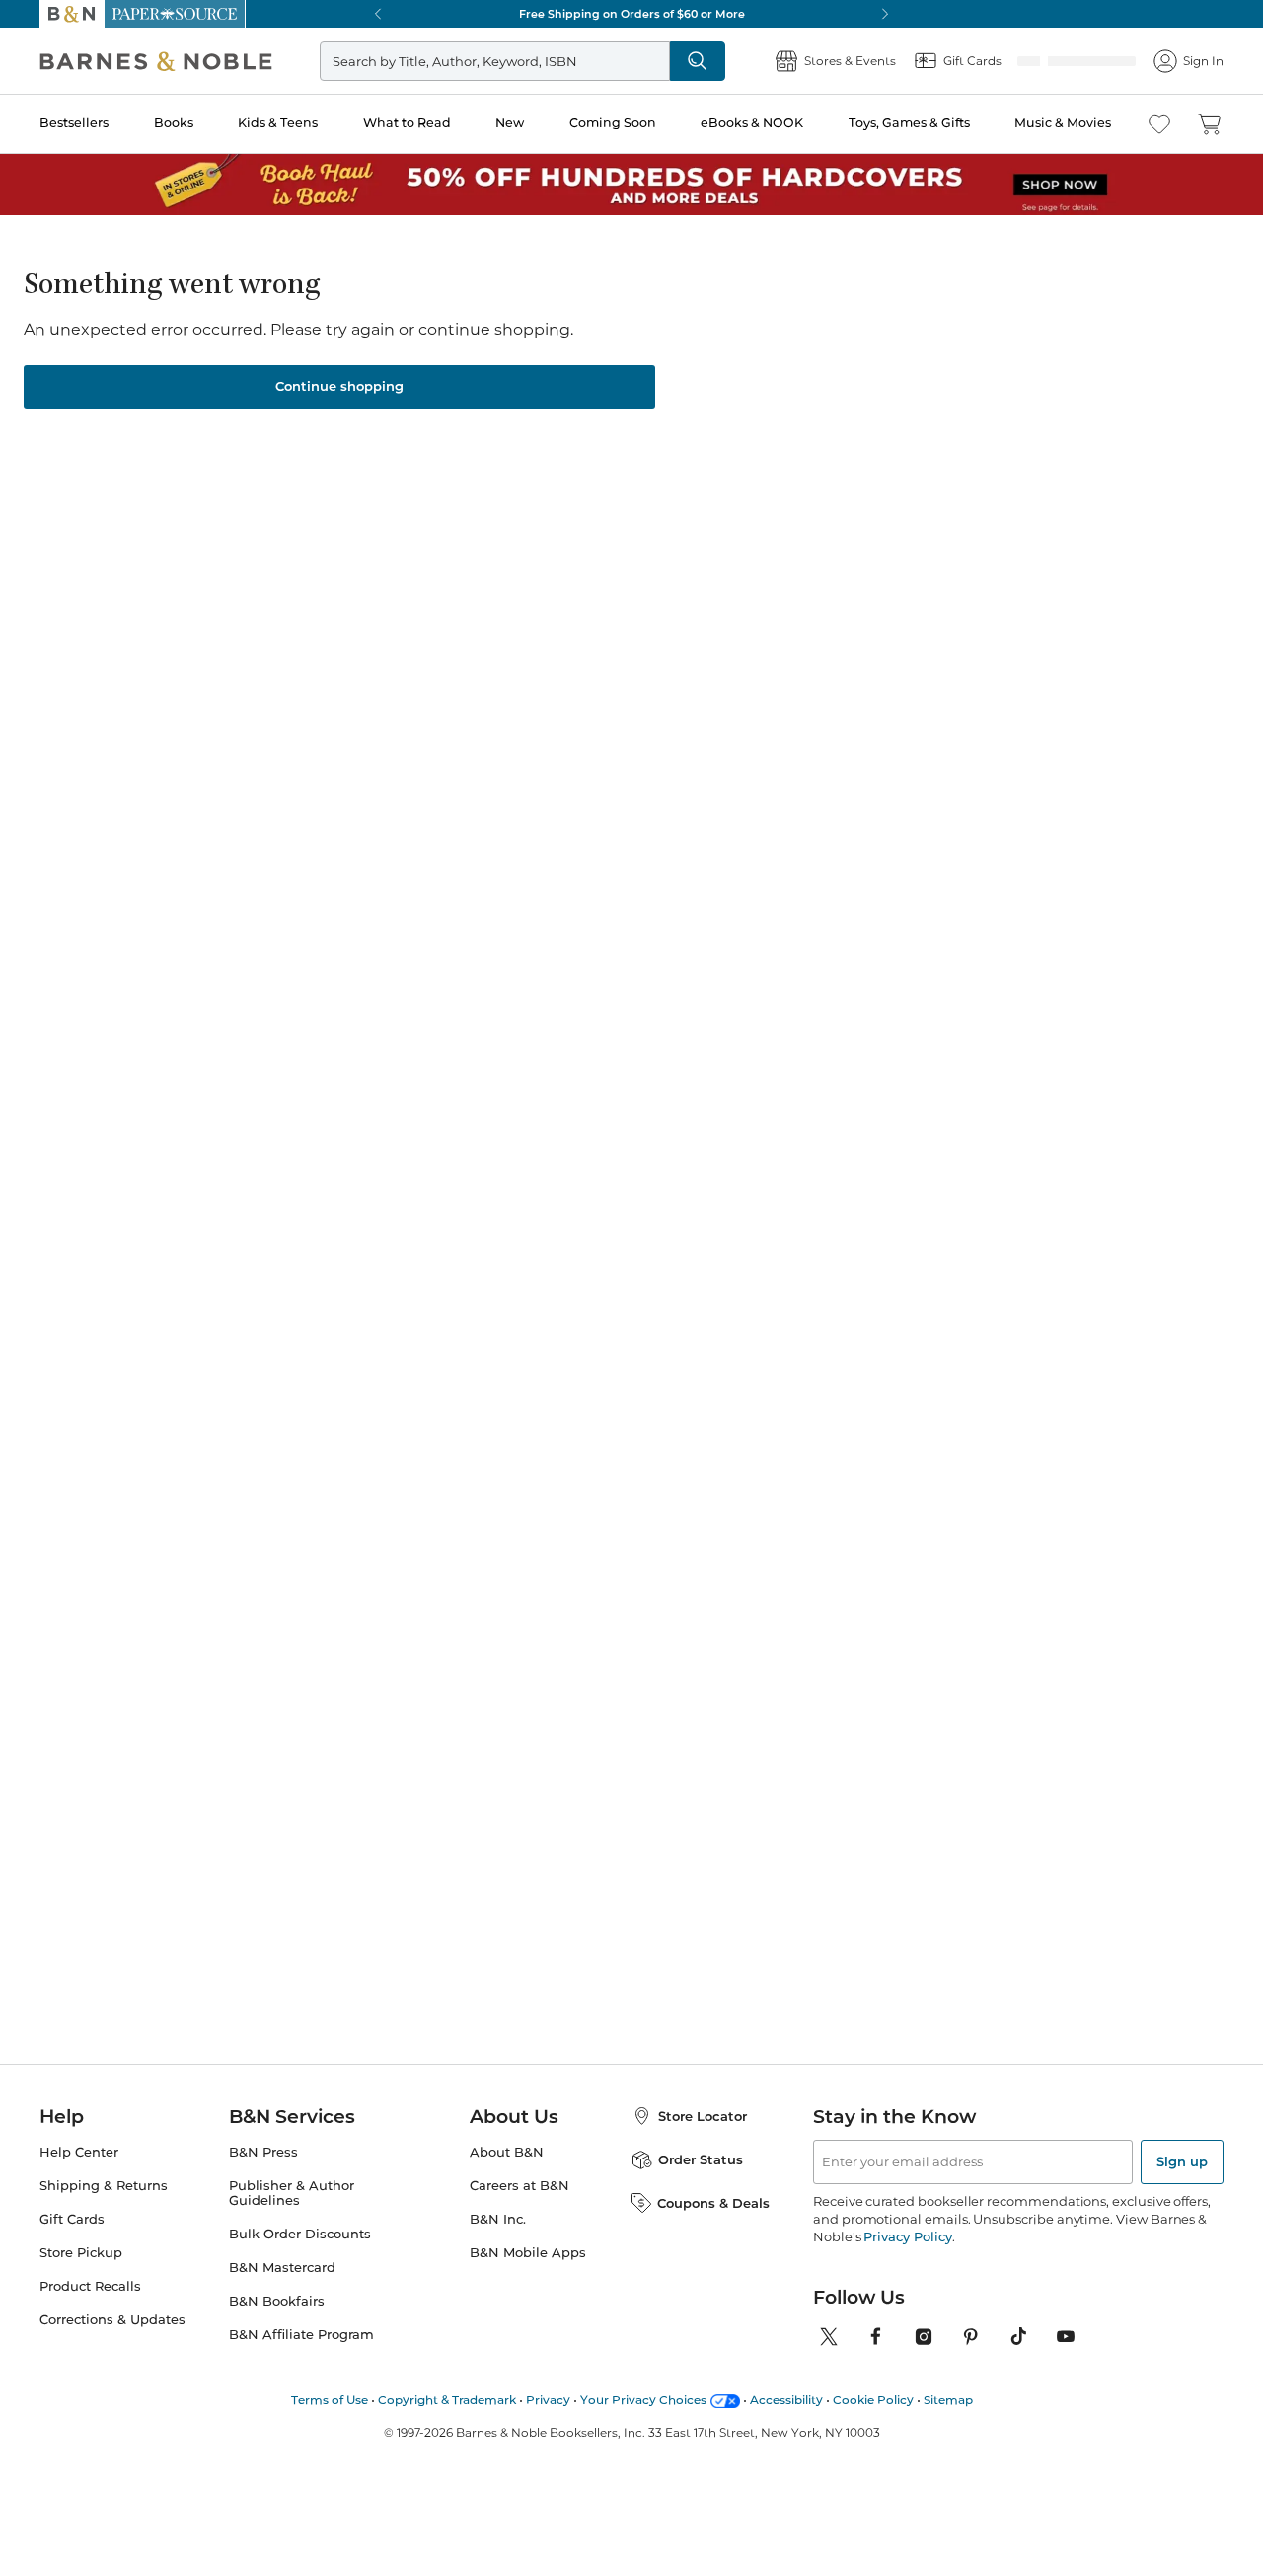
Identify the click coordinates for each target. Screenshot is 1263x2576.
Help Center (79, 2146)
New (510, 123)
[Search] (762, 61)
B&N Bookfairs (277, 2295)
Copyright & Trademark (447, 2394)
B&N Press (263, 2146)
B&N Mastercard (282, 2262)
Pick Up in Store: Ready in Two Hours (631, 14)
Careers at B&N (520, 2180)
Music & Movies (1063, 123)
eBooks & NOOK (752, 123)
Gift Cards (72, 2213)
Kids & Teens (278, 123)
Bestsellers (74, 123)
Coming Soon (613, 123)
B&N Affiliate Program (301, 2329)
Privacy (548, 2394)
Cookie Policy (873, 2394)
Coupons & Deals (713, 2197)
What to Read (407, 123)
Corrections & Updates (112, 2314)
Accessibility (786, 2394)
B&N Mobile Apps (528, 2247)
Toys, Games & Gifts (909, 123)
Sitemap (948, 2394)
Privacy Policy (907, 2231)
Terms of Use (330, 2394)
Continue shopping (339, 380)
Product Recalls (90, 2280)
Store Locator (703, 2110)
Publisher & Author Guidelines (292, 2187)
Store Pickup (81, 2247)
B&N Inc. (498, 2213)
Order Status (701, 2154)
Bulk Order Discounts (300, 2228)
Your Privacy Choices (643, 2394)
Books (174, 123)
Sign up (1182, 2156)
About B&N (507, 2146)
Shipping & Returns (104, 2180)
